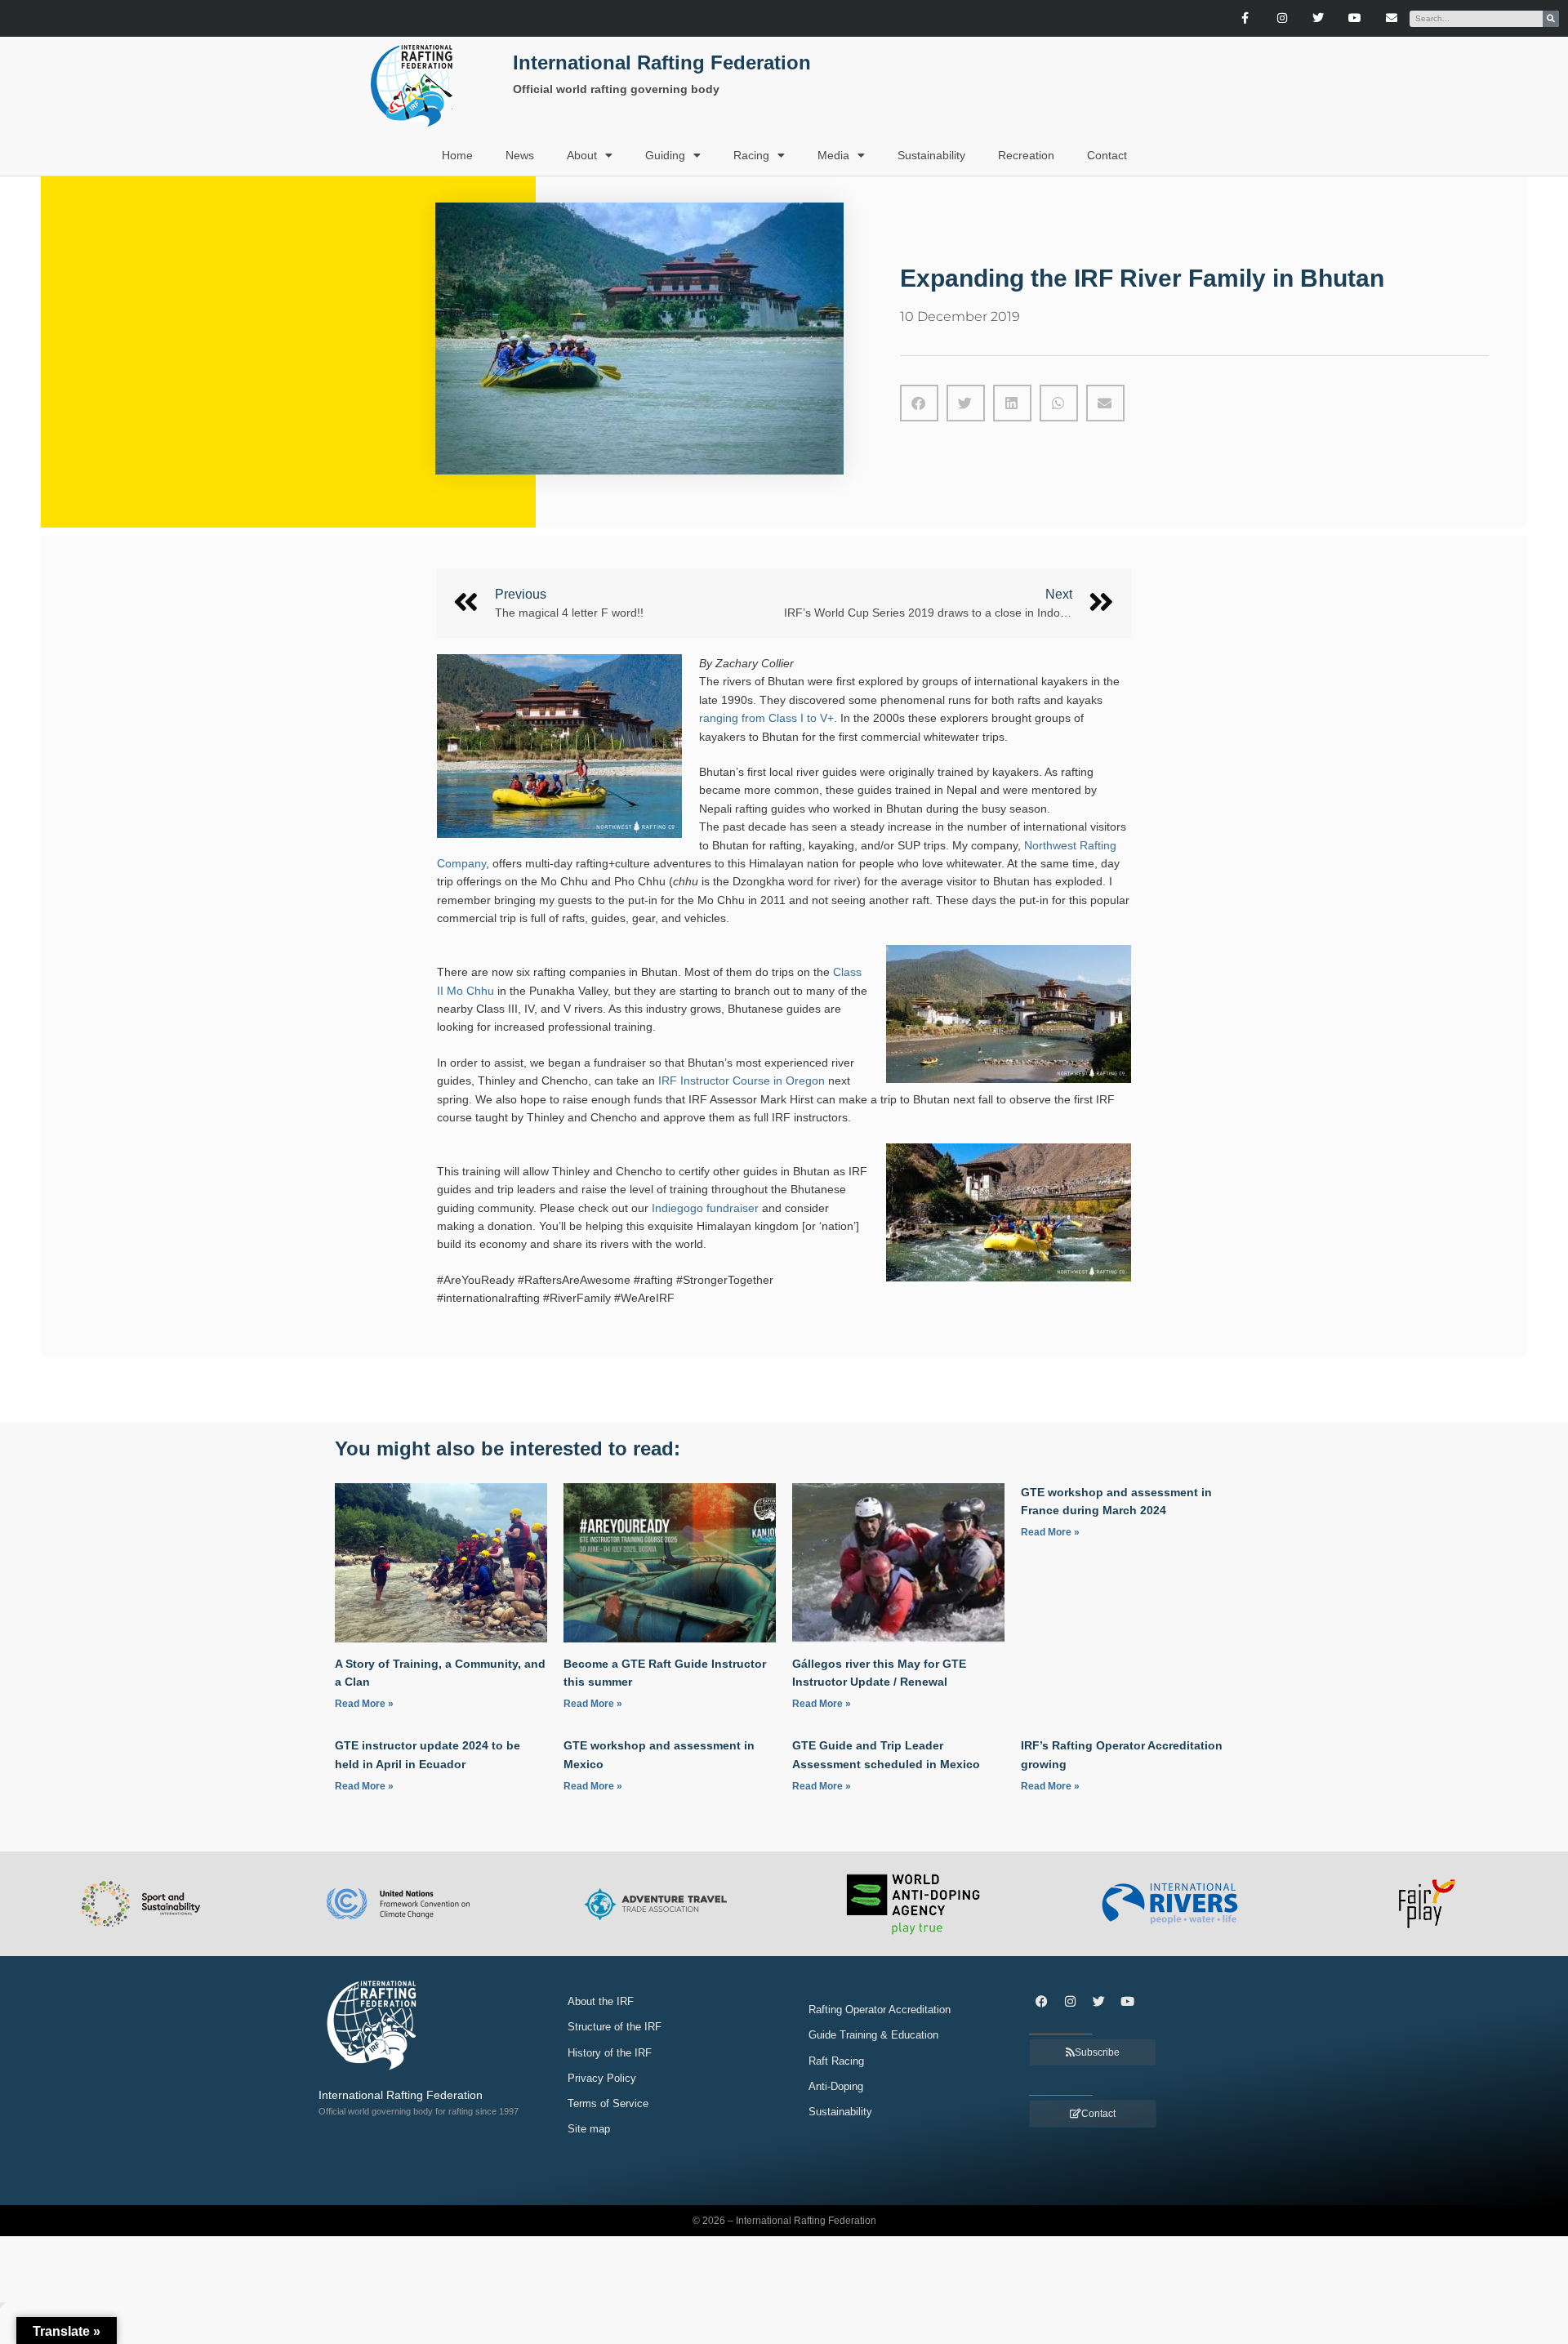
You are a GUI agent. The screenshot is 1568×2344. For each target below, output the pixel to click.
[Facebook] (1041, 2001)
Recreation (1026, 155)
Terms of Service (608, 2103)
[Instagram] (1282, 18)
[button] (919, 403)
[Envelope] (1392, 18)
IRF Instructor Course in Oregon (742, 1081)
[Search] (1551, 19)
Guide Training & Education (873, 2035)
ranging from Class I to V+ (766, 718)
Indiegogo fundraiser (705, 1208)
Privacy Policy (602, 2078)
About (582, 155)
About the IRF (601, 2001)
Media (833, 155)
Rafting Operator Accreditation (880, 2010)
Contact (1107, 155)
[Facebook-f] (1245, 18)
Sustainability (931, 155)
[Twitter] (1319, 18)
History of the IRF (610, 2053)
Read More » (364, 1704)
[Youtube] (1355, 18)
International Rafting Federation (662, 62)
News (520, 155)
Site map (589, 2129)
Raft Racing (836, 2061)
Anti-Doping (836, 2086)
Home (457, 155)
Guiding (665, 155)
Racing (751, 155)
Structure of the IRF (615, 2027)
